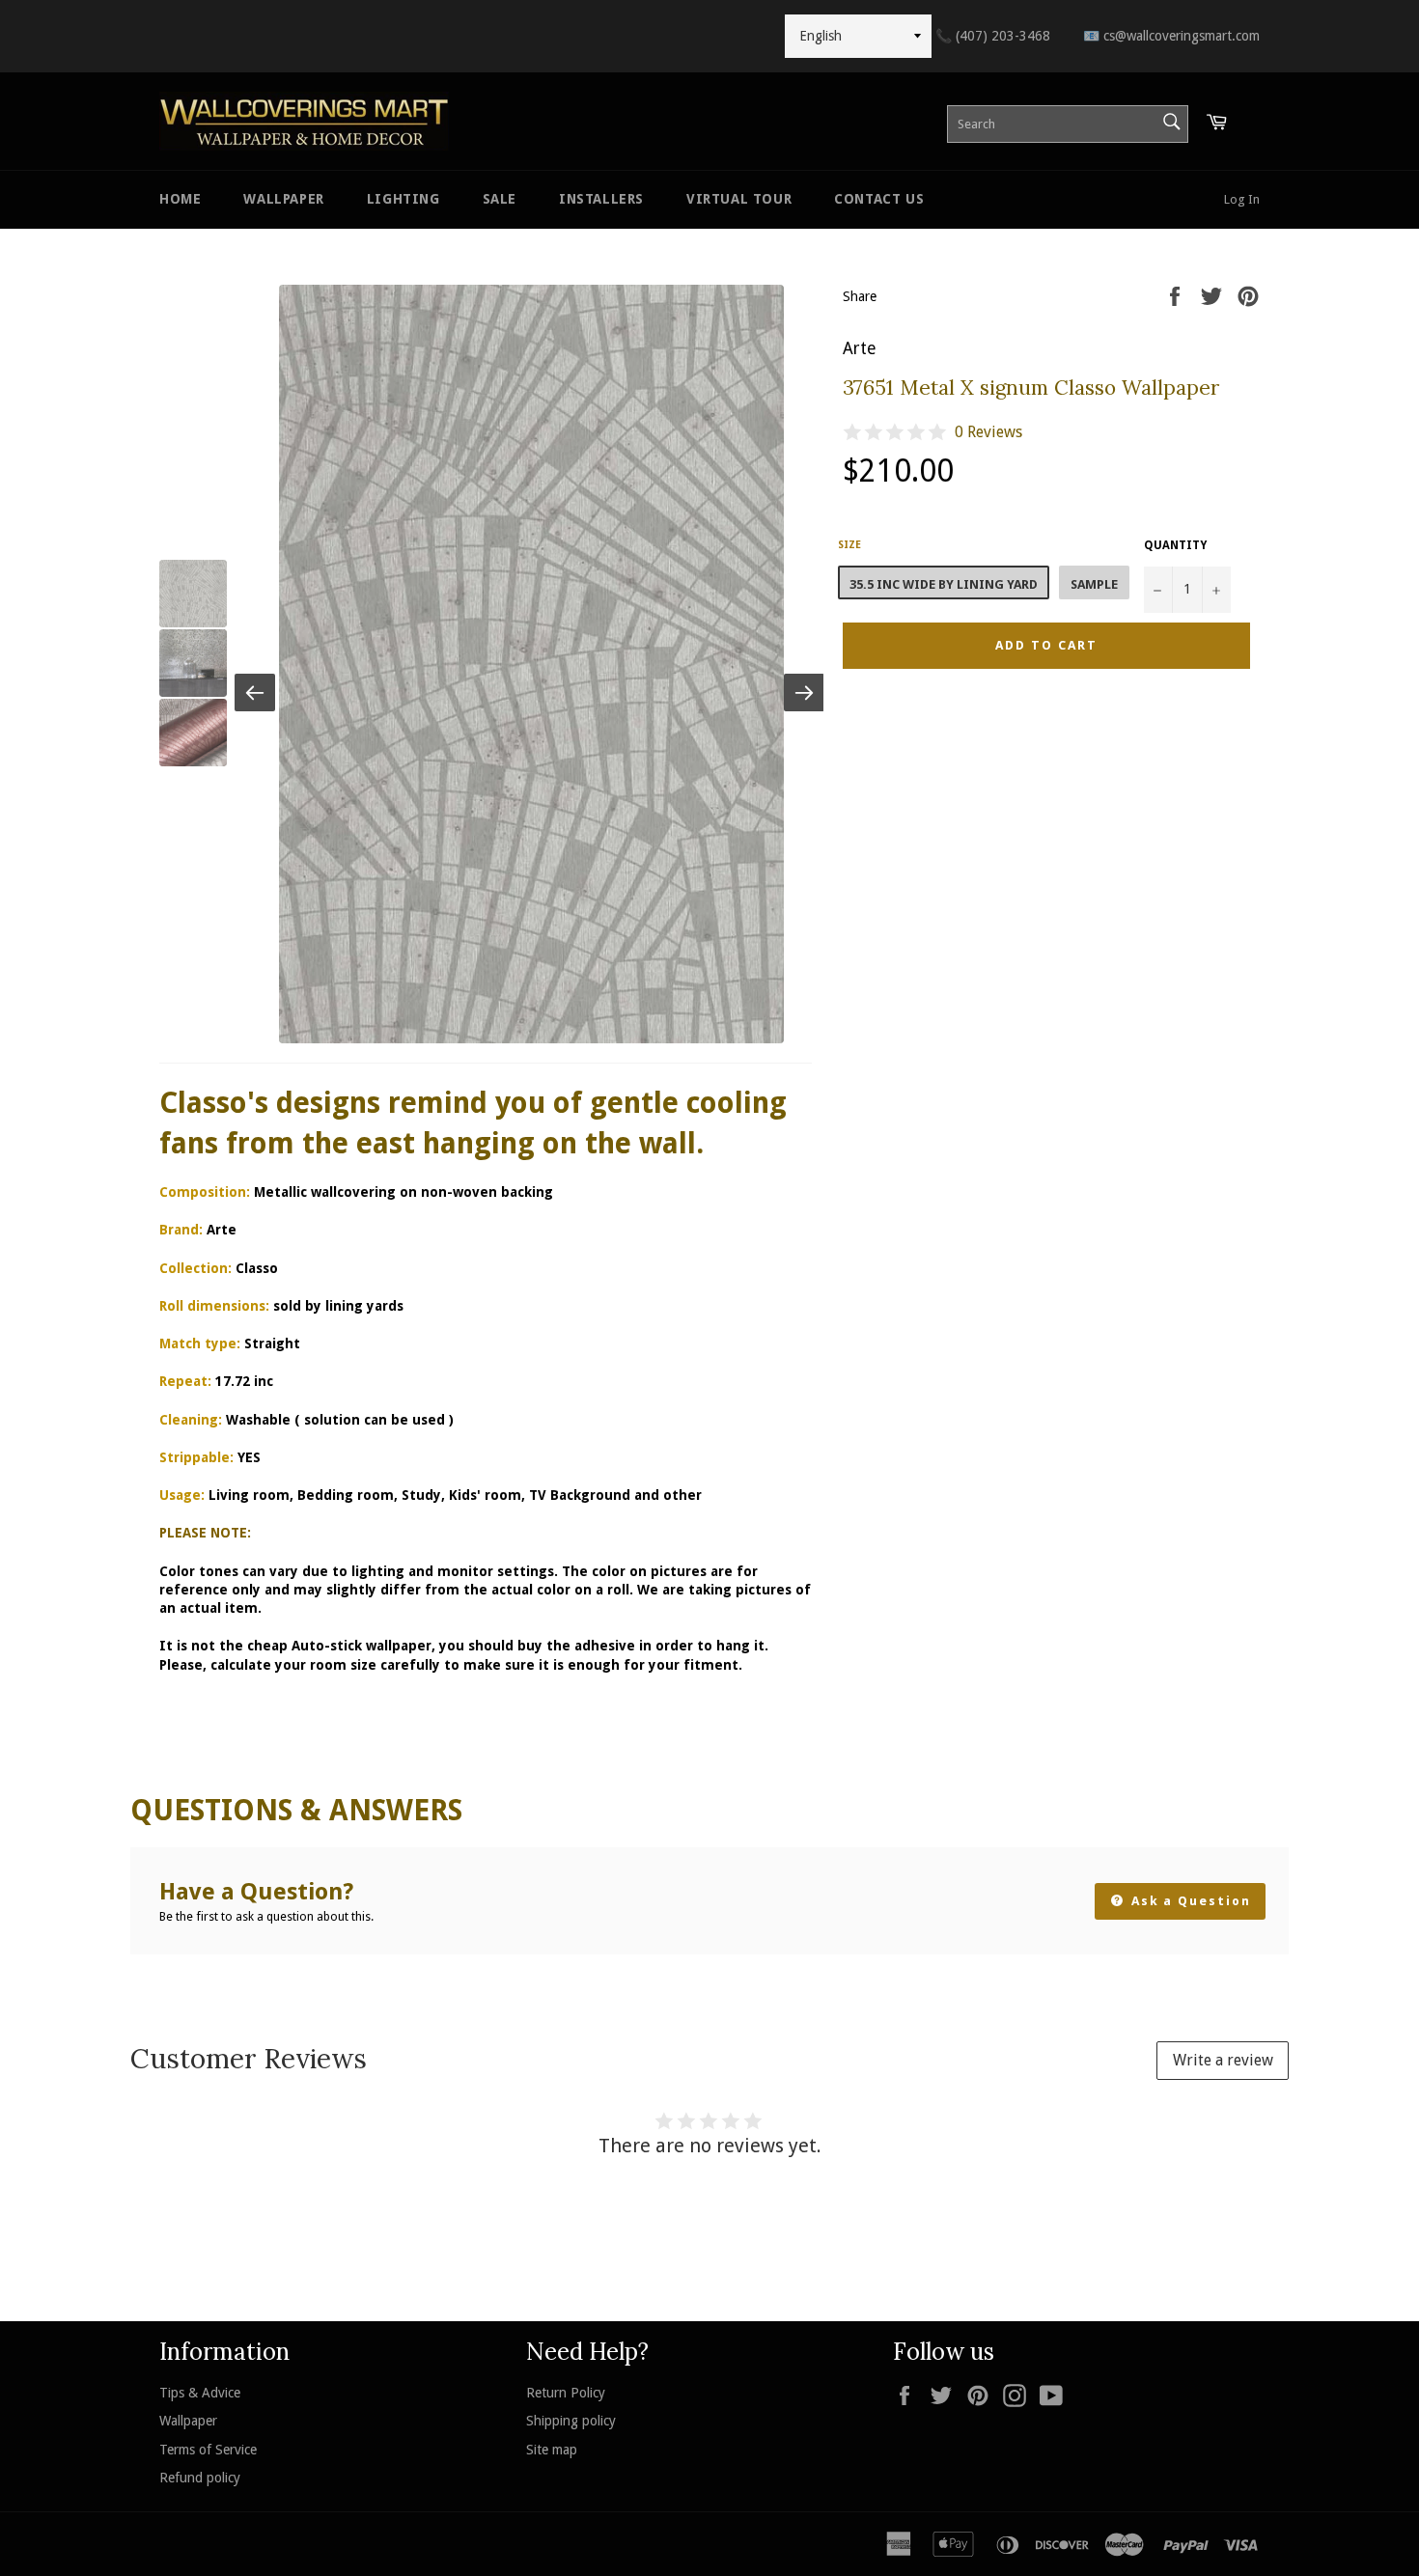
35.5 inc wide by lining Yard (944, 584)
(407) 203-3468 (993, 36)
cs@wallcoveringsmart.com (1171, 36)
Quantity (1175, 545)
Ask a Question (1189, 1901)
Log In (1242, 199)
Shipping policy (571, 2421)
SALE (500, 199)
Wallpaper (283, 199)
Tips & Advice (200, 2393)
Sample (1094, 584)
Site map (552, 2450)
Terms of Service (208, 2450)
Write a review (1223, 2060)
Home (180, 199)
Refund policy (200, 2478)
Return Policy (566, 2393)
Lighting (403, 199)
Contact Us (879, 199)
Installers (601, 199)
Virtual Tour (739, 199)
